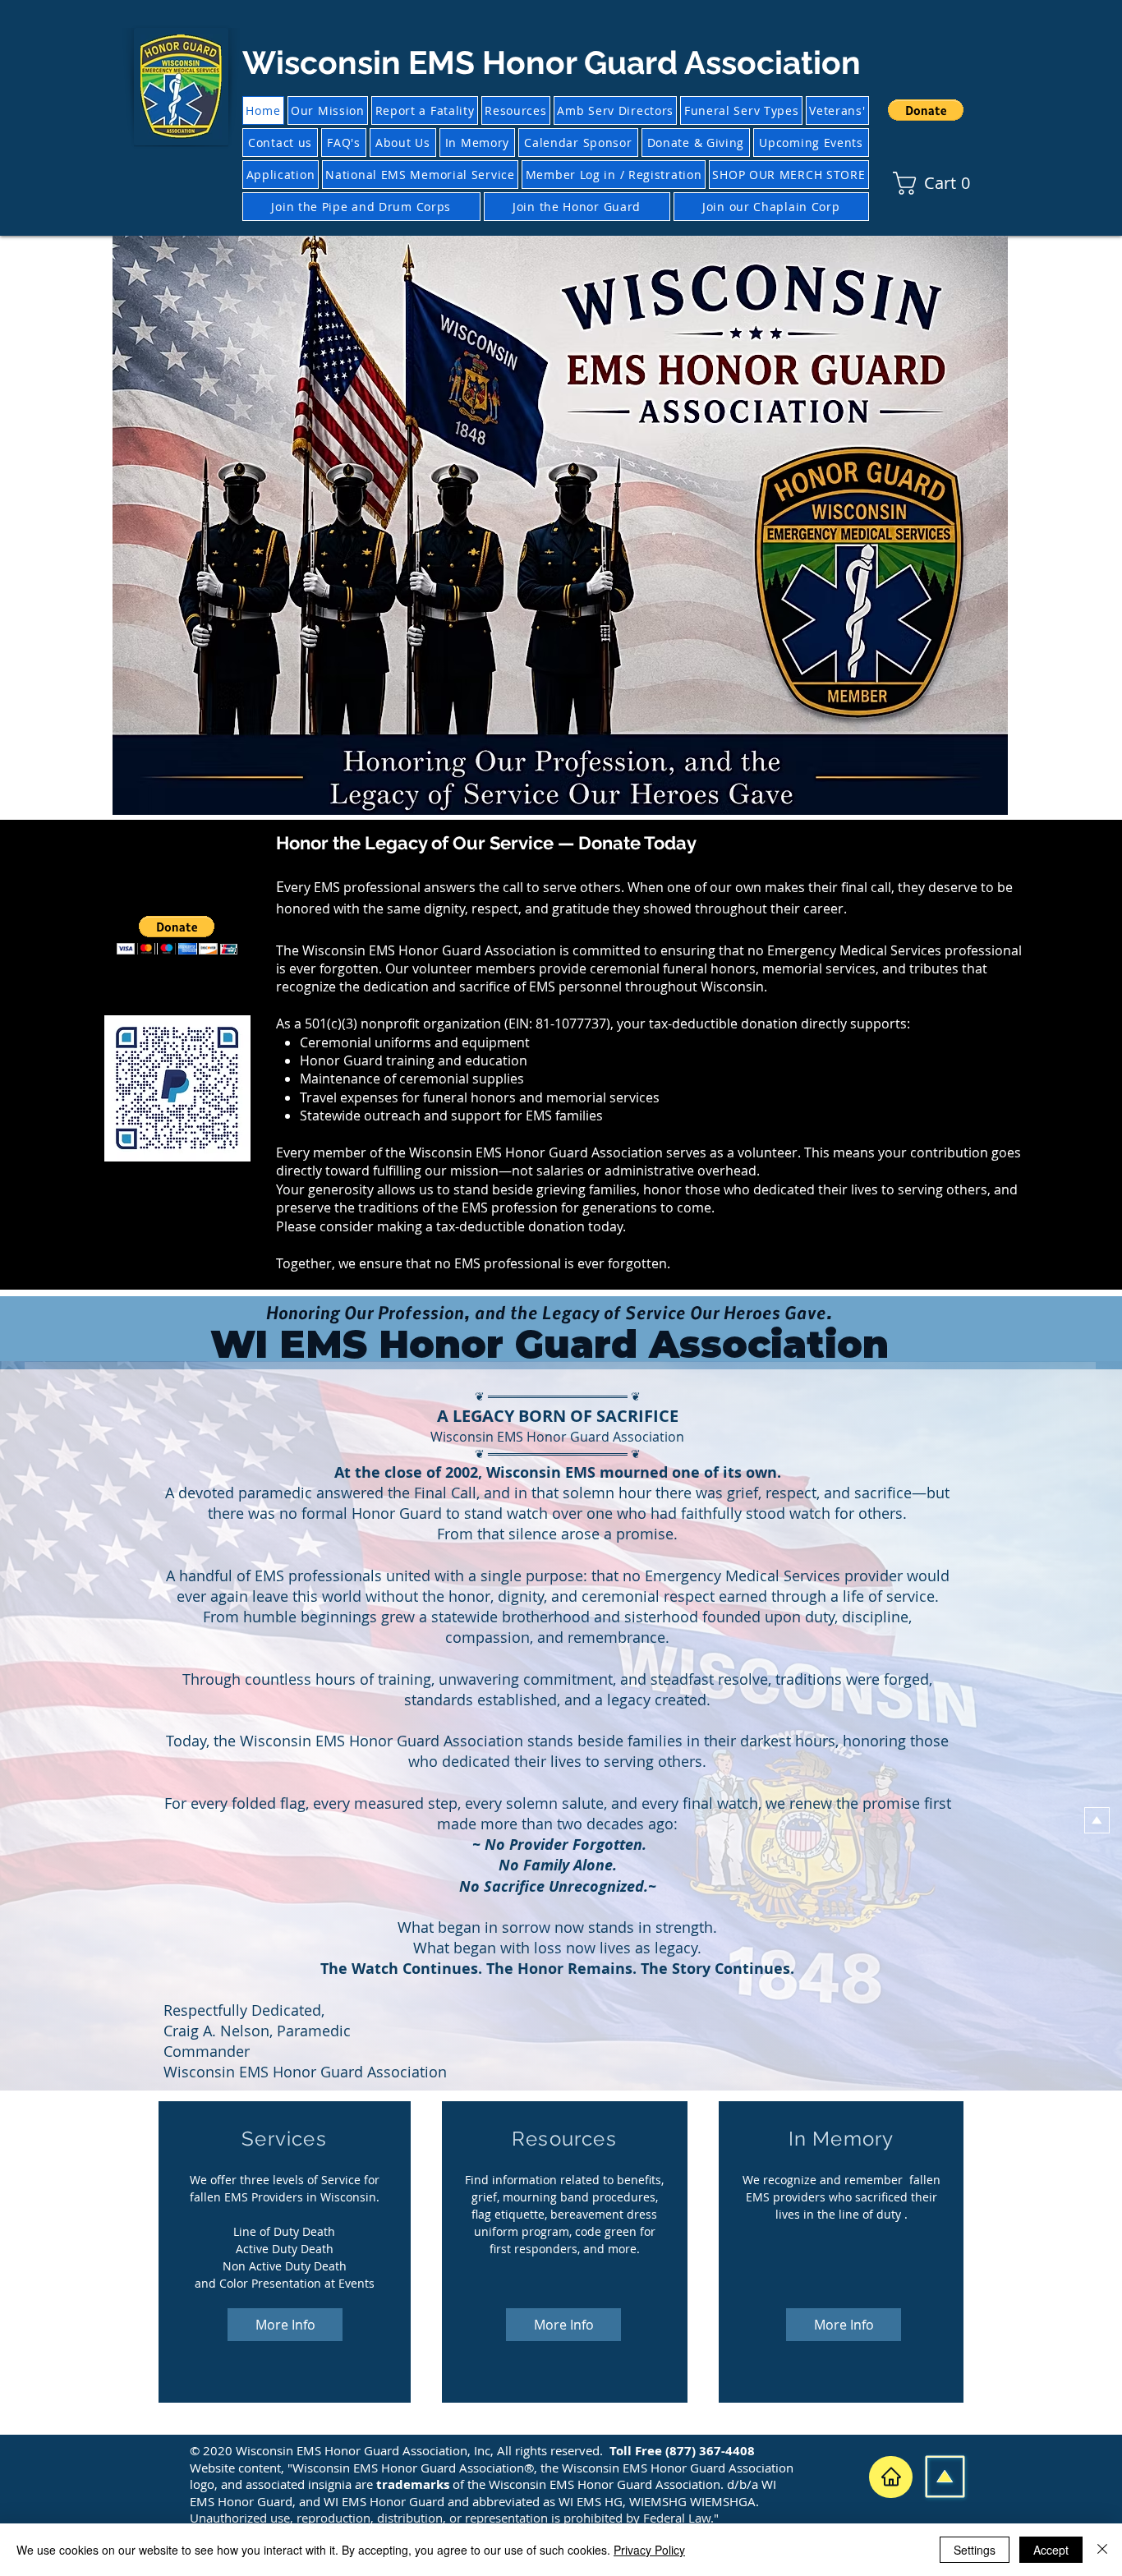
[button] (926, 110)
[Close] (1102, 2550)
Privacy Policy (649, 2550)
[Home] (891, 2477)
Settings (975, 2550)
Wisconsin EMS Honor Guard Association (552, 62)
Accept (1051, 2550)
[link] (903, 183)
